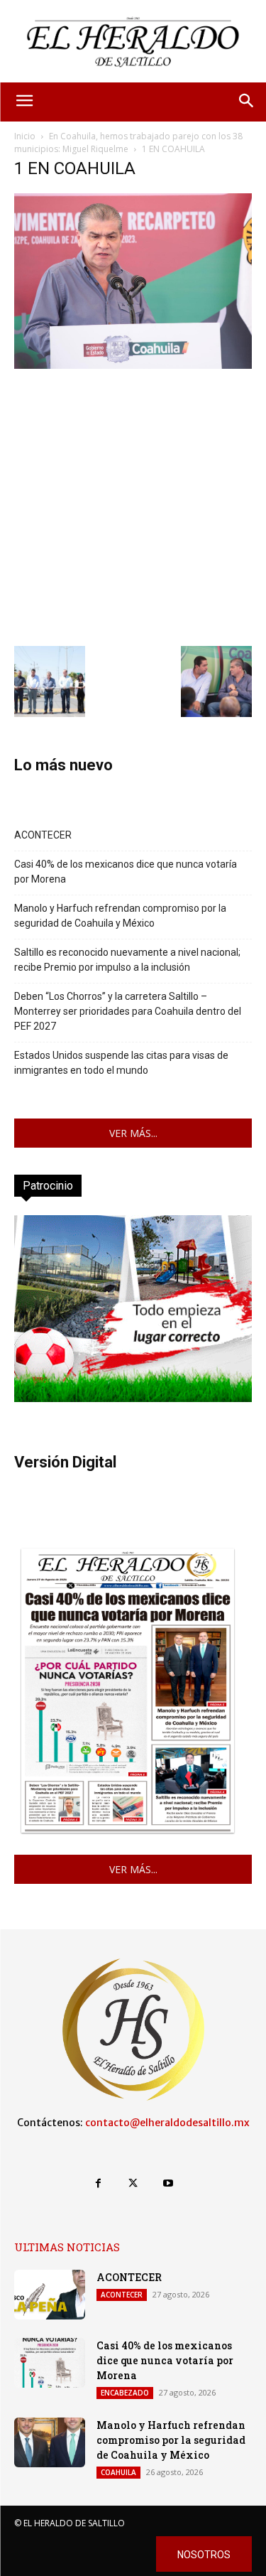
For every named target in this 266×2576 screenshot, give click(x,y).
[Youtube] (168, 2183)
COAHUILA (118, 2472)
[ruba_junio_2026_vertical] (133, 1398)
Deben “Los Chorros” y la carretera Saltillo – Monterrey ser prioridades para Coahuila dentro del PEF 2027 (128, 1011)
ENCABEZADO (125, 2393)
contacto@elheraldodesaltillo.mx (167, 2123)
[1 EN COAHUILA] (133, 365)
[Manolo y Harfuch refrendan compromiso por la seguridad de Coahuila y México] (50, 2442)
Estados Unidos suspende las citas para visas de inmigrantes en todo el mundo (121, 1063)
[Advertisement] (133, 506)
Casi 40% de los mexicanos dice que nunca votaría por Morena (126, 872)
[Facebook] (98, 2183)
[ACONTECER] (50, 2295)
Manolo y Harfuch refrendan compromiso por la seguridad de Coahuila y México (120, 916)
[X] (133, 2183)
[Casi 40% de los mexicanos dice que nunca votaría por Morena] (50, 2363)
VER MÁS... (133, 1133)
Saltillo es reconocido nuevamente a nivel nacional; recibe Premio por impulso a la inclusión (127, 960)
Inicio (25, 136)
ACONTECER (43, 835)
